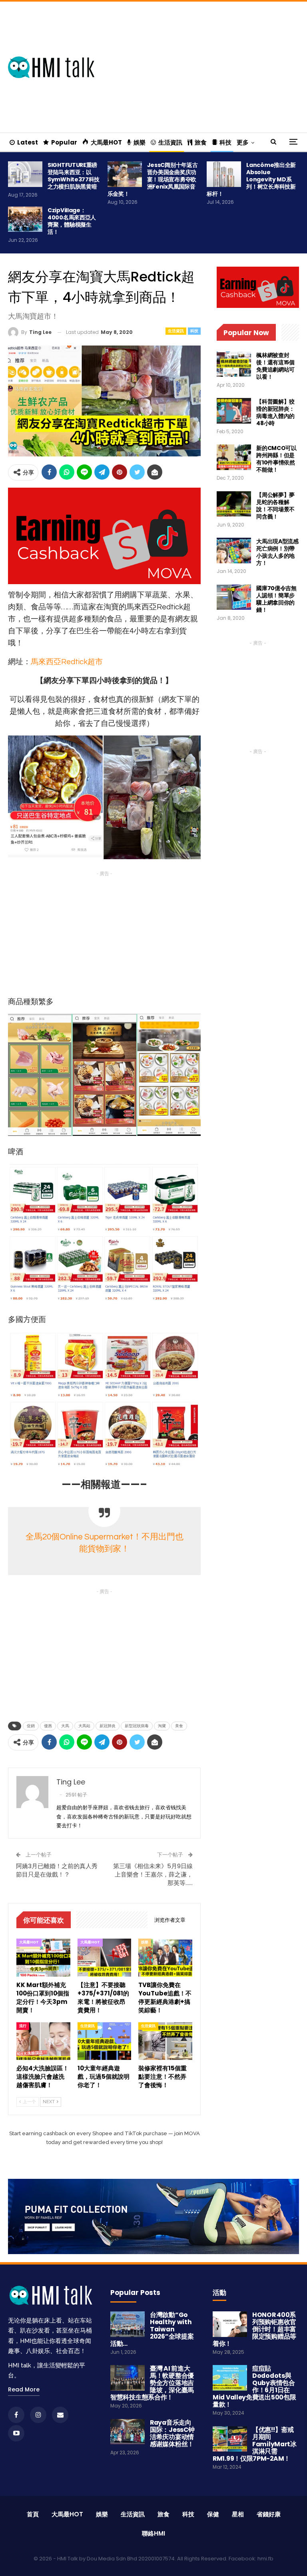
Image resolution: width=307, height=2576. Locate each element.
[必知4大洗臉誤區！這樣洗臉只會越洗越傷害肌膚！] (43, 2041)
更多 (243, 142)
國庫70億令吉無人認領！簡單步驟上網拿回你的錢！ (276, 599)
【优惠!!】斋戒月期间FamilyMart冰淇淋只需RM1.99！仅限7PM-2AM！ (255, 2444)
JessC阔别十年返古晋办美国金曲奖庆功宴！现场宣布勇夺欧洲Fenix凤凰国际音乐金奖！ (153, 179)
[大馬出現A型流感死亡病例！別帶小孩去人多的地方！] (234, 551)
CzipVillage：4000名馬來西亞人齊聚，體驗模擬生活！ (72, 221)
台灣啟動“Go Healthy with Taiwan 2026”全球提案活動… (152, 2329)
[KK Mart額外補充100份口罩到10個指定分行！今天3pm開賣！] (43, 1957)
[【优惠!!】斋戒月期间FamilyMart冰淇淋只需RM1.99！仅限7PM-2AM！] (230, 2439)
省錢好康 (269, 2514)
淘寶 (162, 1726)
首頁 (33, 2514)
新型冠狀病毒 (137, 1726)
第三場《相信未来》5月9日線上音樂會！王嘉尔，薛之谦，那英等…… (153, 1874)
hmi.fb (265, 2559)
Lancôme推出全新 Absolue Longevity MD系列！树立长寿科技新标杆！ (251, 179)
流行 (23, 2026)
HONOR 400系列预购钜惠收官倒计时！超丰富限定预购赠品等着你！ (254, 2329)
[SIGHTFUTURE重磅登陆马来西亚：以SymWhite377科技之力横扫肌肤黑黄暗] (25, 174)
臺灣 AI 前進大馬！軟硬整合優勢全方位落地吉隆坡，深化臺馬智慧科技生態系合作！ (152, 2383)
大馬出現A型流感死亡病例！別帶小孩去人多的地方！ (277, 552)
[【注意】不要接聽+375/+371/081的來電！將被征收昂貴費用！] (105, 1957)
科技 (225, 142)
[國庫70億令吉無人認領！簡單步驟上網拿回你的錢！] (234, 597)
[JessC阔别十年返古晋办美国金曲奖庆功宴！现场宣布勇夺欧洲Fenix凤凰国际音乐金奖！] (125, 174)
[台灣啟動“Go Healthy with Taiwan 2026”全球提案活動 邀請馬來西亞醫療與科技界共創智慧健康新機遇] (128, 2324)
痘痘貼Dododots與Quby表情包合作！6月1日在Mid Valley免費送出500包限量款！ (254, 2386)
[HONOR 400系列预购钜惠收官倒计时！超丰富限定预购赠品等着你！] (230, 2324)
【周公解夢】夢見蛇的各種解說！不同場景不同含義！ (275, 506)
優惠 (48, 1726)
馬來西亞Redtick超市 (67, 662)
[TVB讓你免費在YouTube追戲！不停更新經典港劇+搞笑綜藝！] (165, 1957)
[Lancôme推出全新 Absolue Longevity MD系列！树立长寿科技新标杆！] (224, 174)
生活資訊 (170, 142)
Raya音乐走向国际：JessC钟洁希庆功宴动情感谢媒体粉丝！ (172, 2433)
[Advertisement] (209, 66)
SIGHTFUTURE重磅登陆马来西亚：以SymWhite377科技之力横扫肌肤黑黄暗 (74, 176)
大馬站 (84, 1726)
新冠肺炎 (108, 1726)
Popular (64, 142)
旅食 (201, 142)
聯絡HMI (153, 2533)
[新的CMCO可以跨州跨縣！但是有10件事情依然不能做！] (234, 457)
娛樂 (140, 142)
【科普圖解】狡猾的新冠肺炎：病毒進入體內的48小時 (275, 412)
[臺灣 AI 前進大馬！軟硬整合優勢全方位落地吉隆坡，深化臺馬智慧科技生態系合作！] (128, 2378)
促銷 (31, 1726)
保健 (213, 2514)
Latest (28, 142)
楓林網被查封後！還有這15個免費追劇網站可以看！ (275, 366)
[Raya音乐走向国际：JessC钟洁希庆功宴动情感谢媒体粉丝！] (128, 2432)
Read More (24, 2389)
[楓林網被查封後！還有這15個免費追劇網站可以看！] (234, 364)
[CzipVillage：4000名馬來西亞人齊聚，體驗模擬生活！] (25, 219)
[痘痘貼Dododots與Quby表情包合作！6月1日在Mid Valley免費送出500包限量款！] (230, 2378)
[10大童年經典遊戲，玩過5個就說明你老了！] (105, 2041)
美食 (179, 1726)
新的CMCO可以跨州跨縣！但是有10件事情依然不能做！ (276, 459)
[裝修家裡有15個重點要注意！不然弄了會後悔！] (165, 2041)
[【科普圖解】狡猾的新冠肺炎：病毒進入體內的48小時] (234, 411)
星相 (238, 2514)
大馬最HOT (106, 142)
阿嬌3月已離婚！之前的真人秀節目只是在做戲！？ (57, 1870)
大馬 (65, 1726)
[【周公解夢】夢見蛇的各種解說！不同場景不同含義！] (234, 504)
